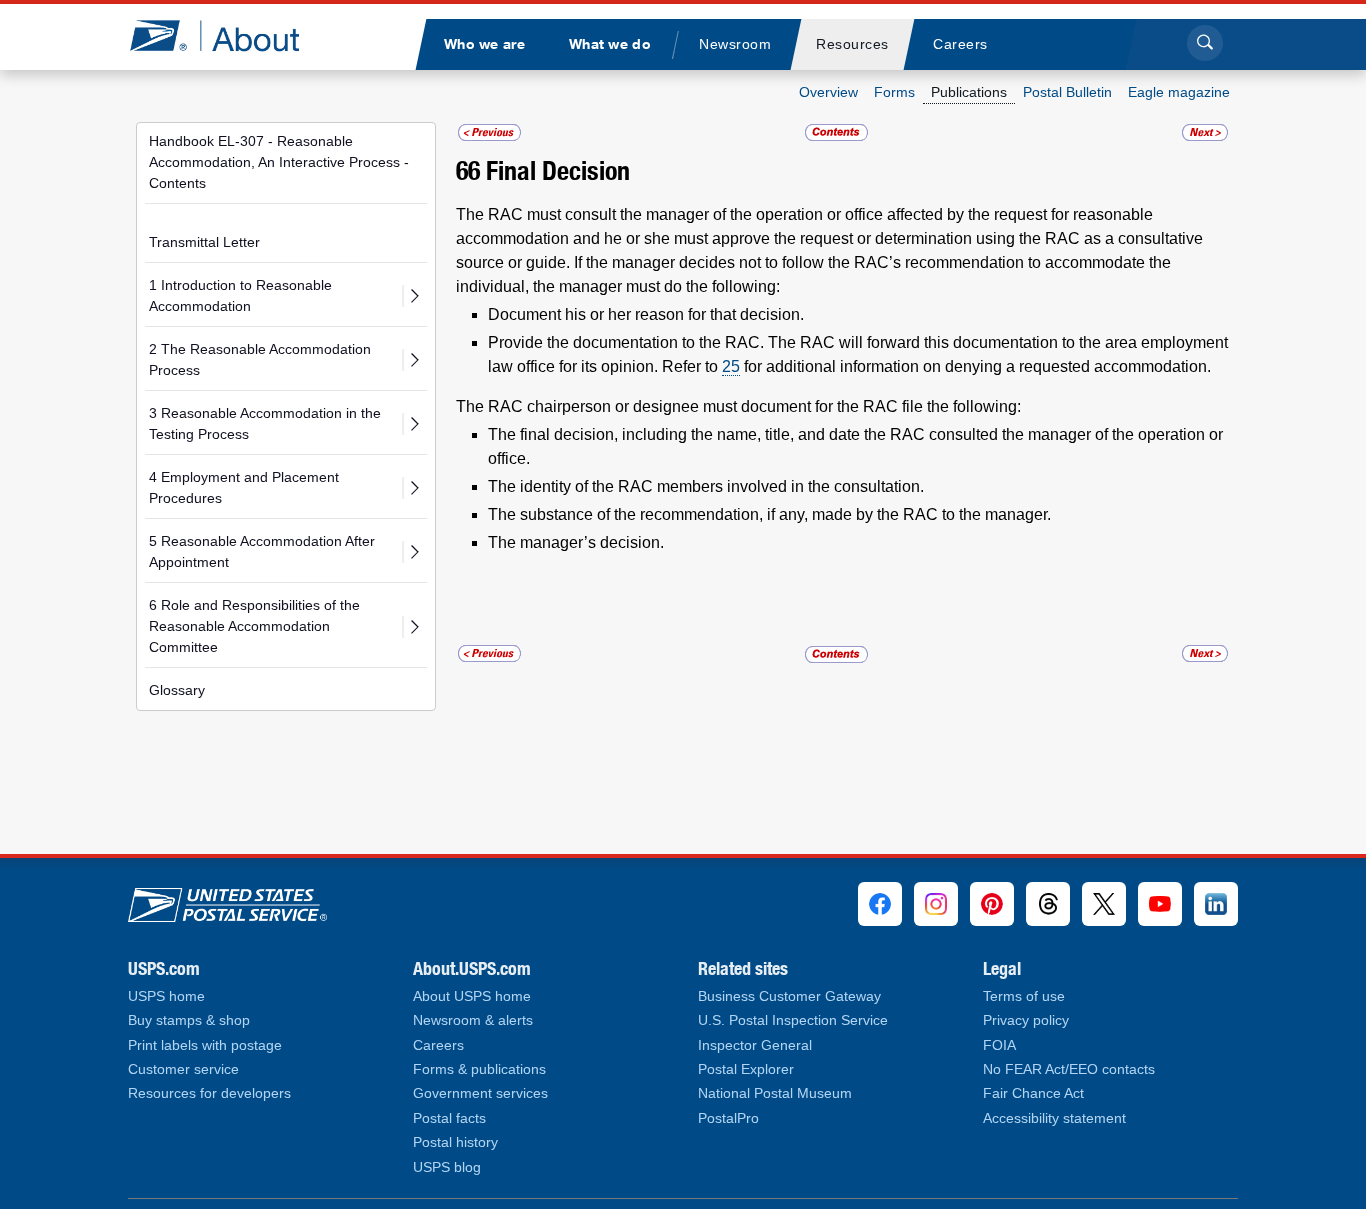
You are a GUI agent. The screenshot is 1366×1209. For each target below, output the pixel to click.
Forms (894, 92)
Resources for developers (209, 1093)
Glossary (177, 690)
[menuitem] (484, 44)
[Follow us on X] (1104, 904)
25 (731, 366)
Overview (828, 92)
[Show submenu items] (414, 296)
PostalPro (728, 1118)
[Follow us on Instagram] (936, 904)
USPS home (166, 996)
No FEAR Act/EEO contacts (1069, 1069)
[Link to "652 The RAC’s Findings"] (489, 132)
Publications (969, 92)
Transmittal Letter (204, 242)
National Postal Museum (775, 1093)
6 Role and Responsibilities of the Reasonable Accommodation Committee (254, 626)
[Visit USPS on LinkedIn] (1216, 904)
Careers (438, 1045)
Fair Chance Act (1033, 1093)
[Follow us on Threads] (1048, 904)
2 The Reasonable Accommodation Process (260, 359)
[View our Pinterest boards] (992, 904)
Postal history (455, 1142)
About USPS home (472, 996)
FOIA (999, 1045)
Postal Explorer (746, 1069)
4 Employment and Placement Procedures (244, 487)
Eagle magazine (1179, 92)
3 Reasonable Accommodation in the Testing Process (265, 423)
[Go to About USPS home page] (227, 900)
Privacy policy (1026, 1020)
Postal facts (449, 1118)
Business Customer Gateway (789, 996)
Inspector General (755, 1045)
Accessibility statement (1054, 1118)
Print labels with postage (205, 1045)
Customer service (183, 1069)
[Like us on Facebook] (880, 904)
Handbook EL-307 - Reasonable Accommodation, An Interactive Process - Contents (279, 162)
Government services (480, 1093)
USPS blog (447, 1167)
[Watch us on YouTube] (1160, 904)
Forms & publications (479, 1069)
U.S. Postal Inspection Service (793, 1020)
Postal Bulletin (1067, 92)
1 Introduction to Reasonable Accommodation (240, 295)
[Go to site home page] (229, 35)
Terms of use (1024, 996)
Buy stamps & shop (189, 1020)
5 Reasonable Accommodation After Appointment (262, 551)
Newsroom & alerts (473, 1020)
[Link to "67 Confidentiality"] (1205, 132)
